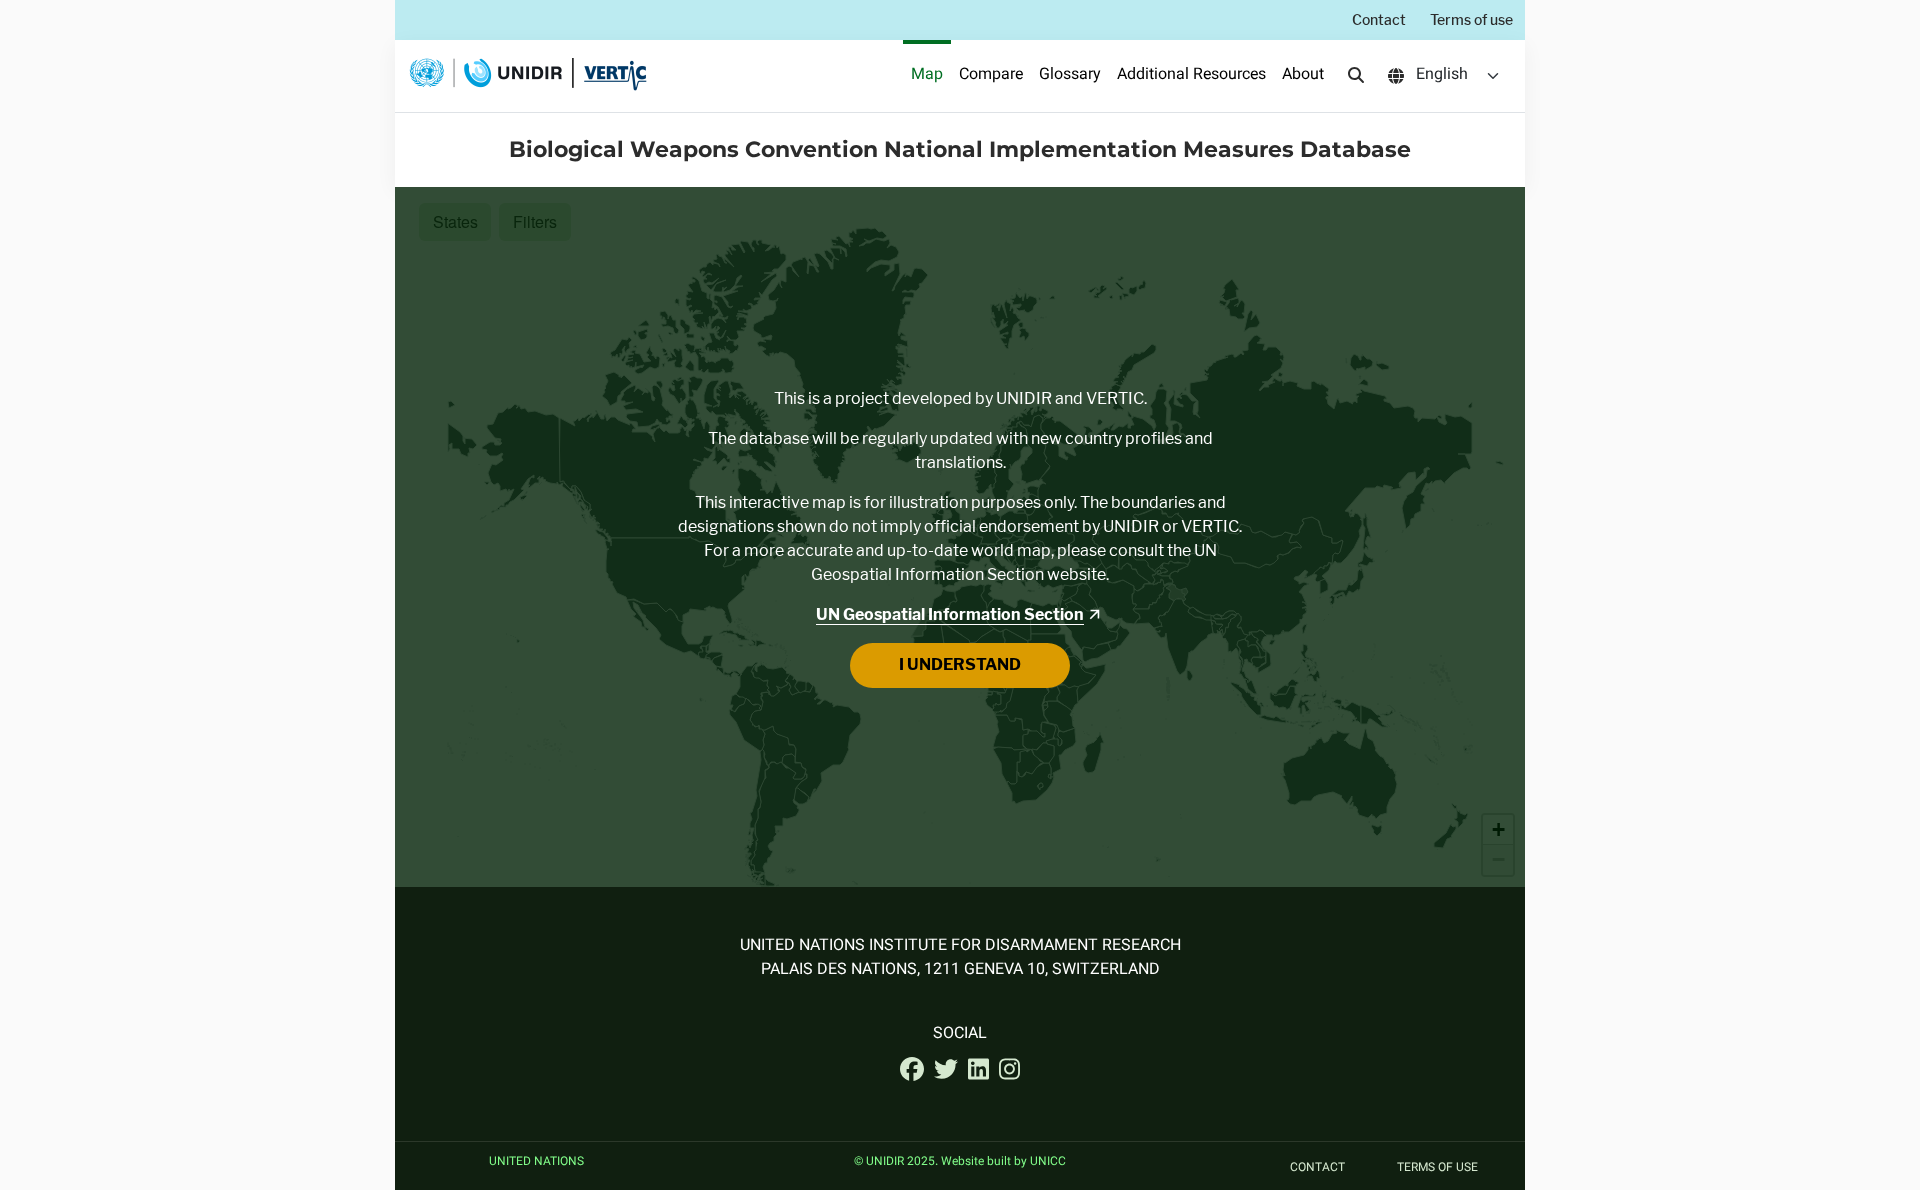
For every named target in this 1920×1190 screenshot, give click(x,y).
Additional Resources (1191, 75)
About (1303, 75)
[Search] (1356, 76)
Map (927, 75)
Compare (991, 75)
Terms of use (1471, 19)
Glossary (1070, 75)
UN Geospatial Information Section (950, 614)
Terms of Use (1437, 1168)
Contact (1379, 19)
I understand (960, 664)
